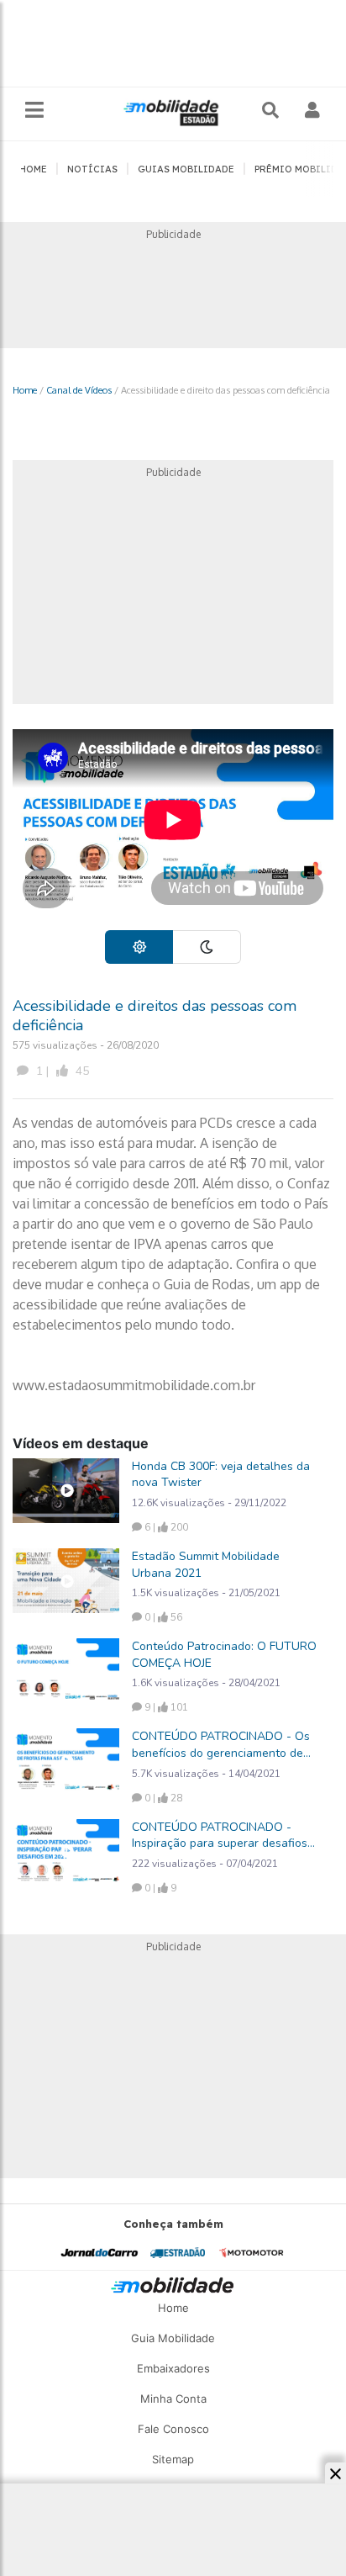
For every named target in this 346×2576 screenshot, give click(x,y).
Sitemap (173, 2459)
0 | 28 (162, 1798)
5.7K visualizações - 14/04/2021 (206, 1774)
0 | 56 (162, 1617)
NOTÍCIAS (92, 169)
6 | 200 (165, 1527)
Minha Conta (173, 2399)
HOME (33, 169)
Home (25, 390)
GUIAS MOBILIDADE (186, 169)
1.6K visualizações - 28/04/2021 (206, 1683)
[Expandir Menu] (34, 111)
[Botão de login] (313, 110)
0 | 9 (159, 1888)
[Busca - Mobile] (272, 110)
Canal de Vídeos (79, 390)
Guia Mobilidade (173, 2338)
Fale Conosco (173, 2429)
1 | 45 (61, 1071)
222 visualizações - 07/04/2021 (205, 1864)
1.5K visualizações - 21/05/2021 (206, 1593)
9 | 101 (165, 1707)
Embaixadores (173, 2368)
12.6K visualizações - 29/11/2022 (209, 1503)
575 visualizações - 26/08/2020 (86, 1045)
